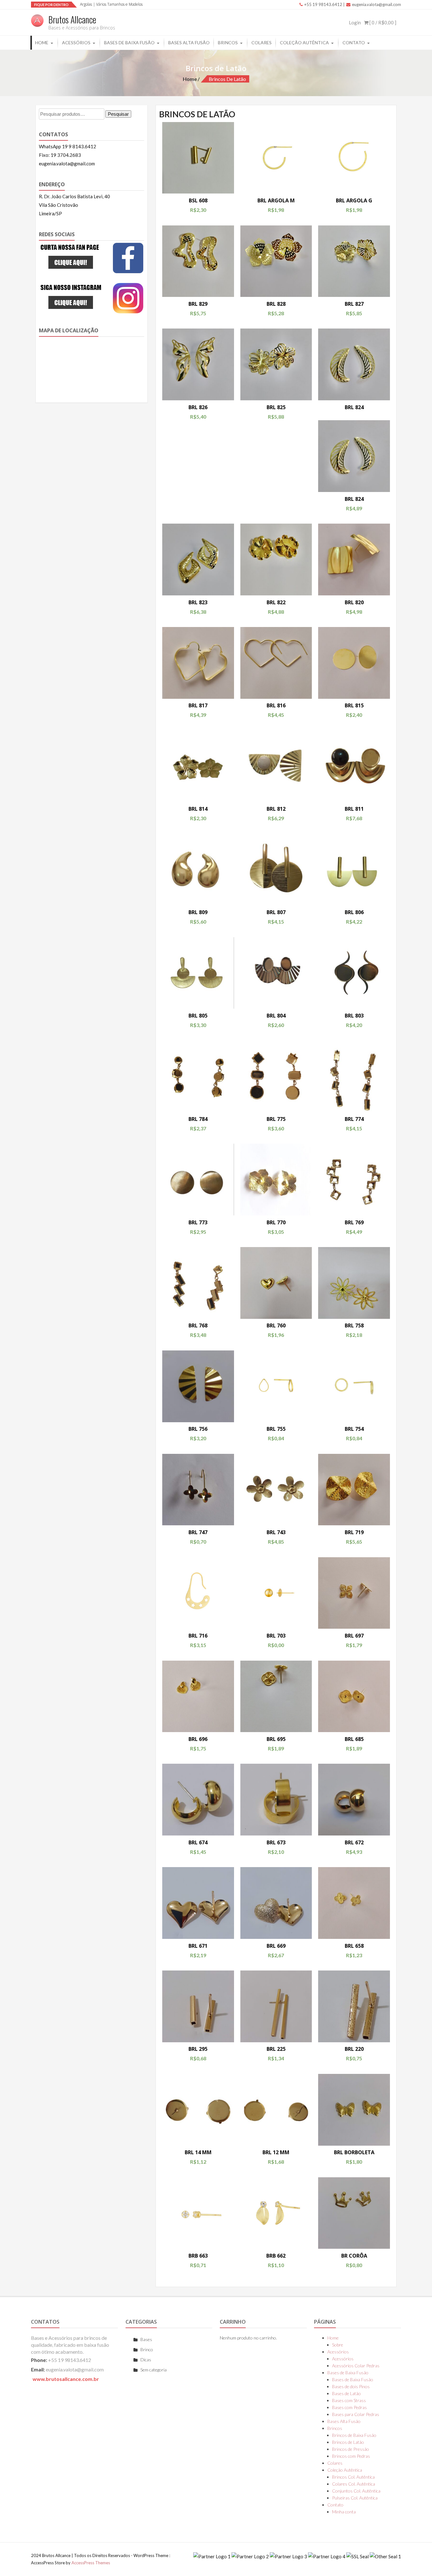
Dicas (146, 2360)
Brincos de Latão (348, 2442)
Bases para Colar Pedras (356, 2414)
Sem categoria (154, 2370)
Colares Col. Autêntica (354, 2484)
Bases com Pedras (349, 2407)
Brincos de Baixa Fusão (354, 2435)
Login (355, 22)
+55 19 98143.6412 (323, 4)
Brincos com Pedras (351, 2456)
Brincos (228, 43)
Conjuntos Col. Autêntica (356, 2491)
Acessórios (76, 43)
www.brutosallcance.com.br (66, 2379)
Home (42, 43)
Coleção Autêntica (304, 43)
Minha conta (344, 2512)
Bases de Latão (346, 2393)
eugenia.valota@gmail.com (376, 4)
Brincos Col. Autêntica (353, 2477)
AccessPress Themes (91, 2563)
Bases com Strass (349, 2400)
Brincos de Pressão (351, 2449)
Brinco (147, 2349)
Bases (146, 2339)
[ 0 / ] (382, 22)
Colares (262, 43)
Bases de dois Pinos (351, 2386)
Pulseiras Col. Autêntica (355, 2498)
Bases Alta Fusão (189, 43)
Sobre (338, 2345)
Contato (354, 43)
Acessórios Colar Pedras (356, 2366)
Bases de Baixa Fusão (129, 43)
